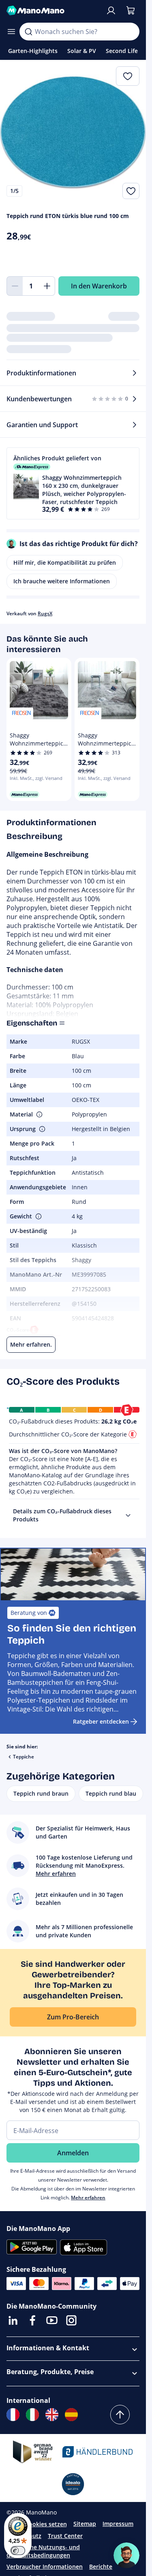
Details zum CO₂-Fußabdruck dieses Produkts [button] (62, 1515)
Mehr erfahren (88, 2198)
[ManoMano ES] (71, 2415)
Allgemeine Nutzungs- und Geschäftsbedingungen (43, 2551)
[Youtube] (52, 2320)
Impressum (118, 2524)
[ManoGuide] (126, 2555)
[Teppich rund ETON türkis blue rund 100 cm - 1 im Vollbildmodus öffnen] (73, 133)
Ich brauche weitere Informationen (62, 581)
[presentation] (128, 1515)
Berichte (101, 2566)
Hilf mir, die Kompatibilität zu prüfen (65, 562)
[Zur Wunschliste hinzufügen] (131, 191)
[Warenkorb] (131, 11)
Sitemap (85, 2524)
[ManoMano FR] (13, 2415)
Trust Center (65, 2536)
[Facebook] (32, 2320)
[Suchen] (28, 32)
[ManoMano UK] (52, 2415)
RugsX (45, 613)
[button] (73, 483)
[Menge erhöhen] (47, 286)
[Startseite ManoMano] (53, 11)
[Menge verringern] (15, 286)
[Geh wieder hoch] (120, 2415)
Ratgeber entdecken (101, 1721)
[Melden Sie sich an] (111, 11)
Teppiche (24, 1757)
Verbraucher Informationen (45, 2566)
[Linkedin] (13, 2320)
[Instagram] (71, 2320)
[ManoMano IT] (32, 2415)
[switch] (18, 2551)
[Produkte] (11, 32)
